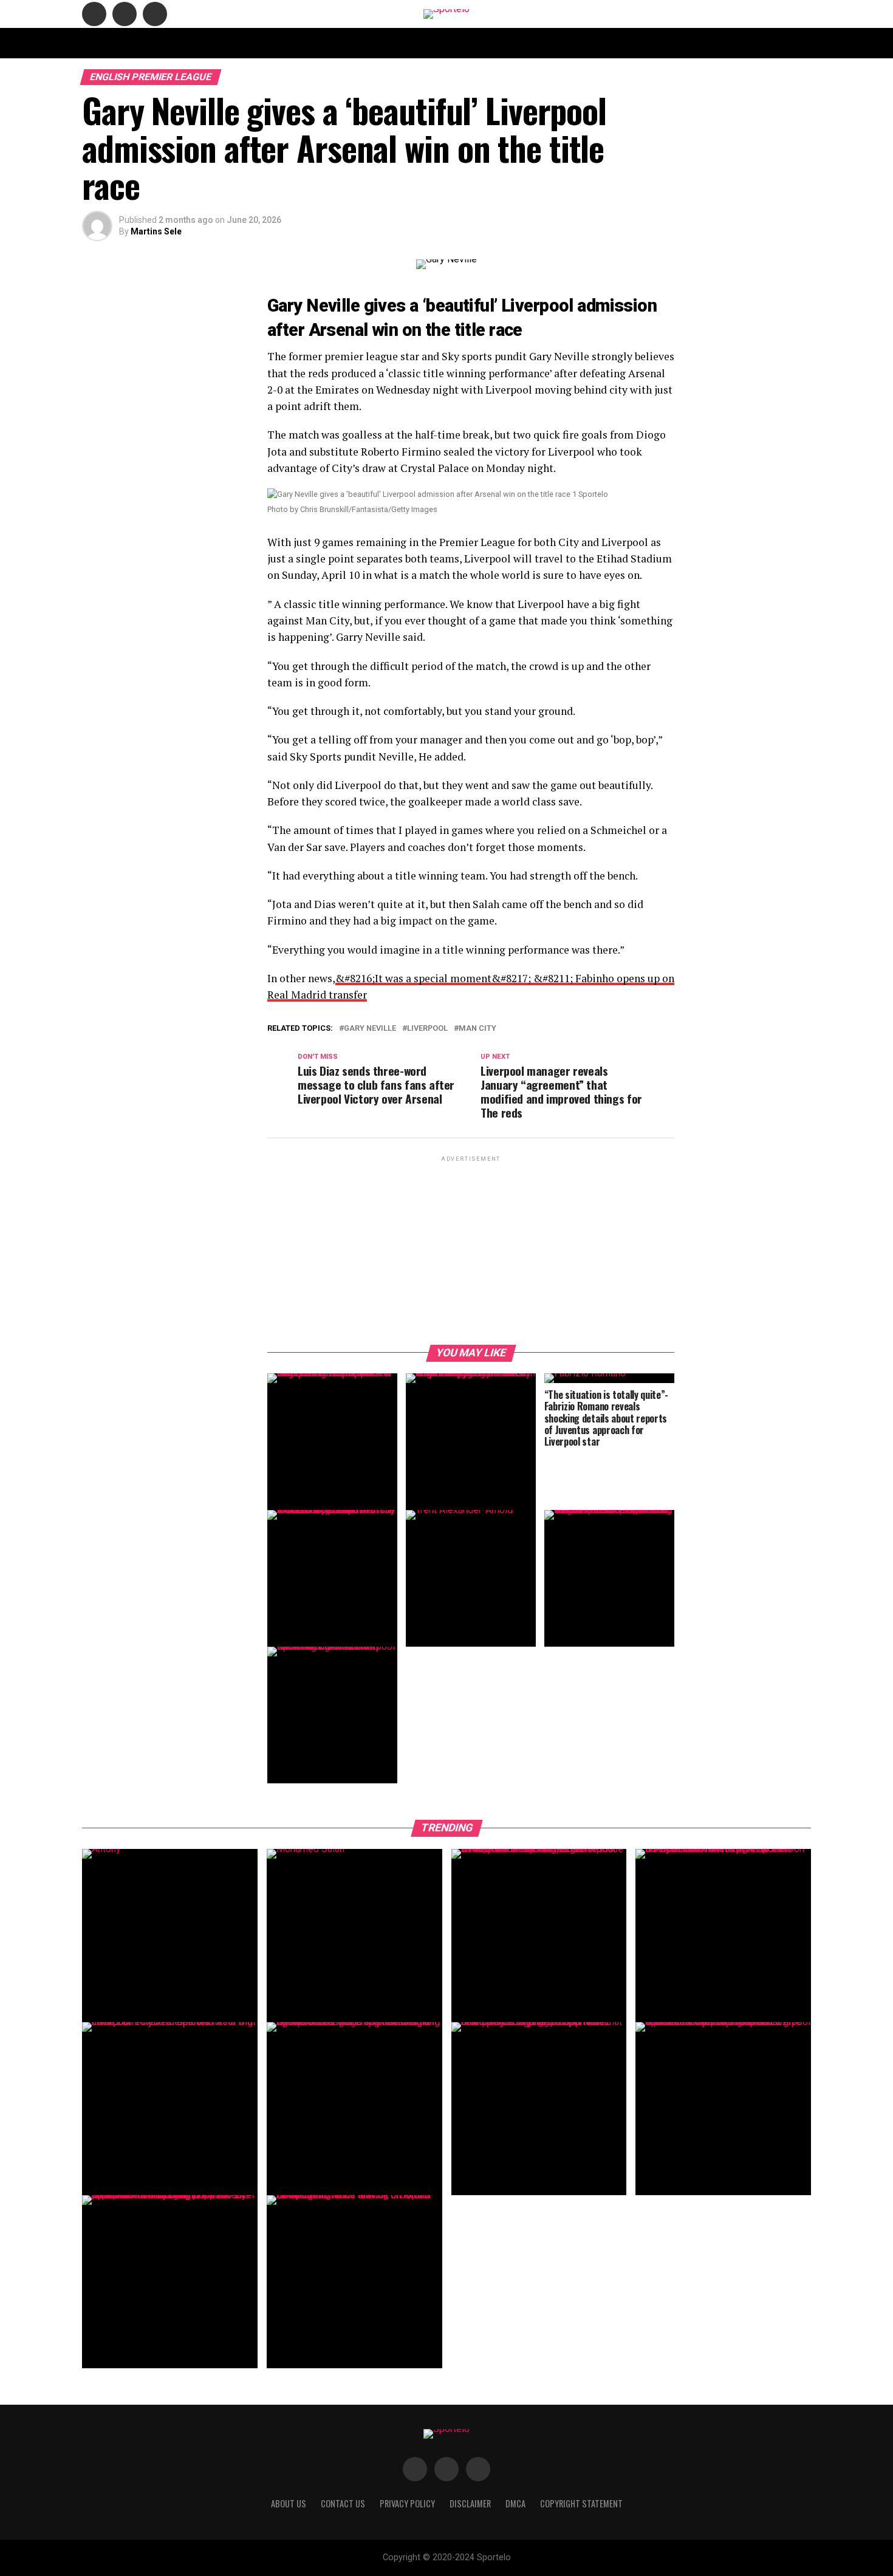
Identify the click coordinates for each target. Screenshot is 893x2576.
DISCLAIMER (498, 43)
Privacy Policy (600, 43)
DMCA (546, 43)
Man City (477, 1029)
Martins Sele (156, 231)
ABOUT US (283, 43)
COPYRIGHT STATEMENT (419, 43)
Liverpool (427, 1029)
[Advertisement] (471, 1249)
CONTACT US (340, 43)
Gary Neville (370, 1029)
